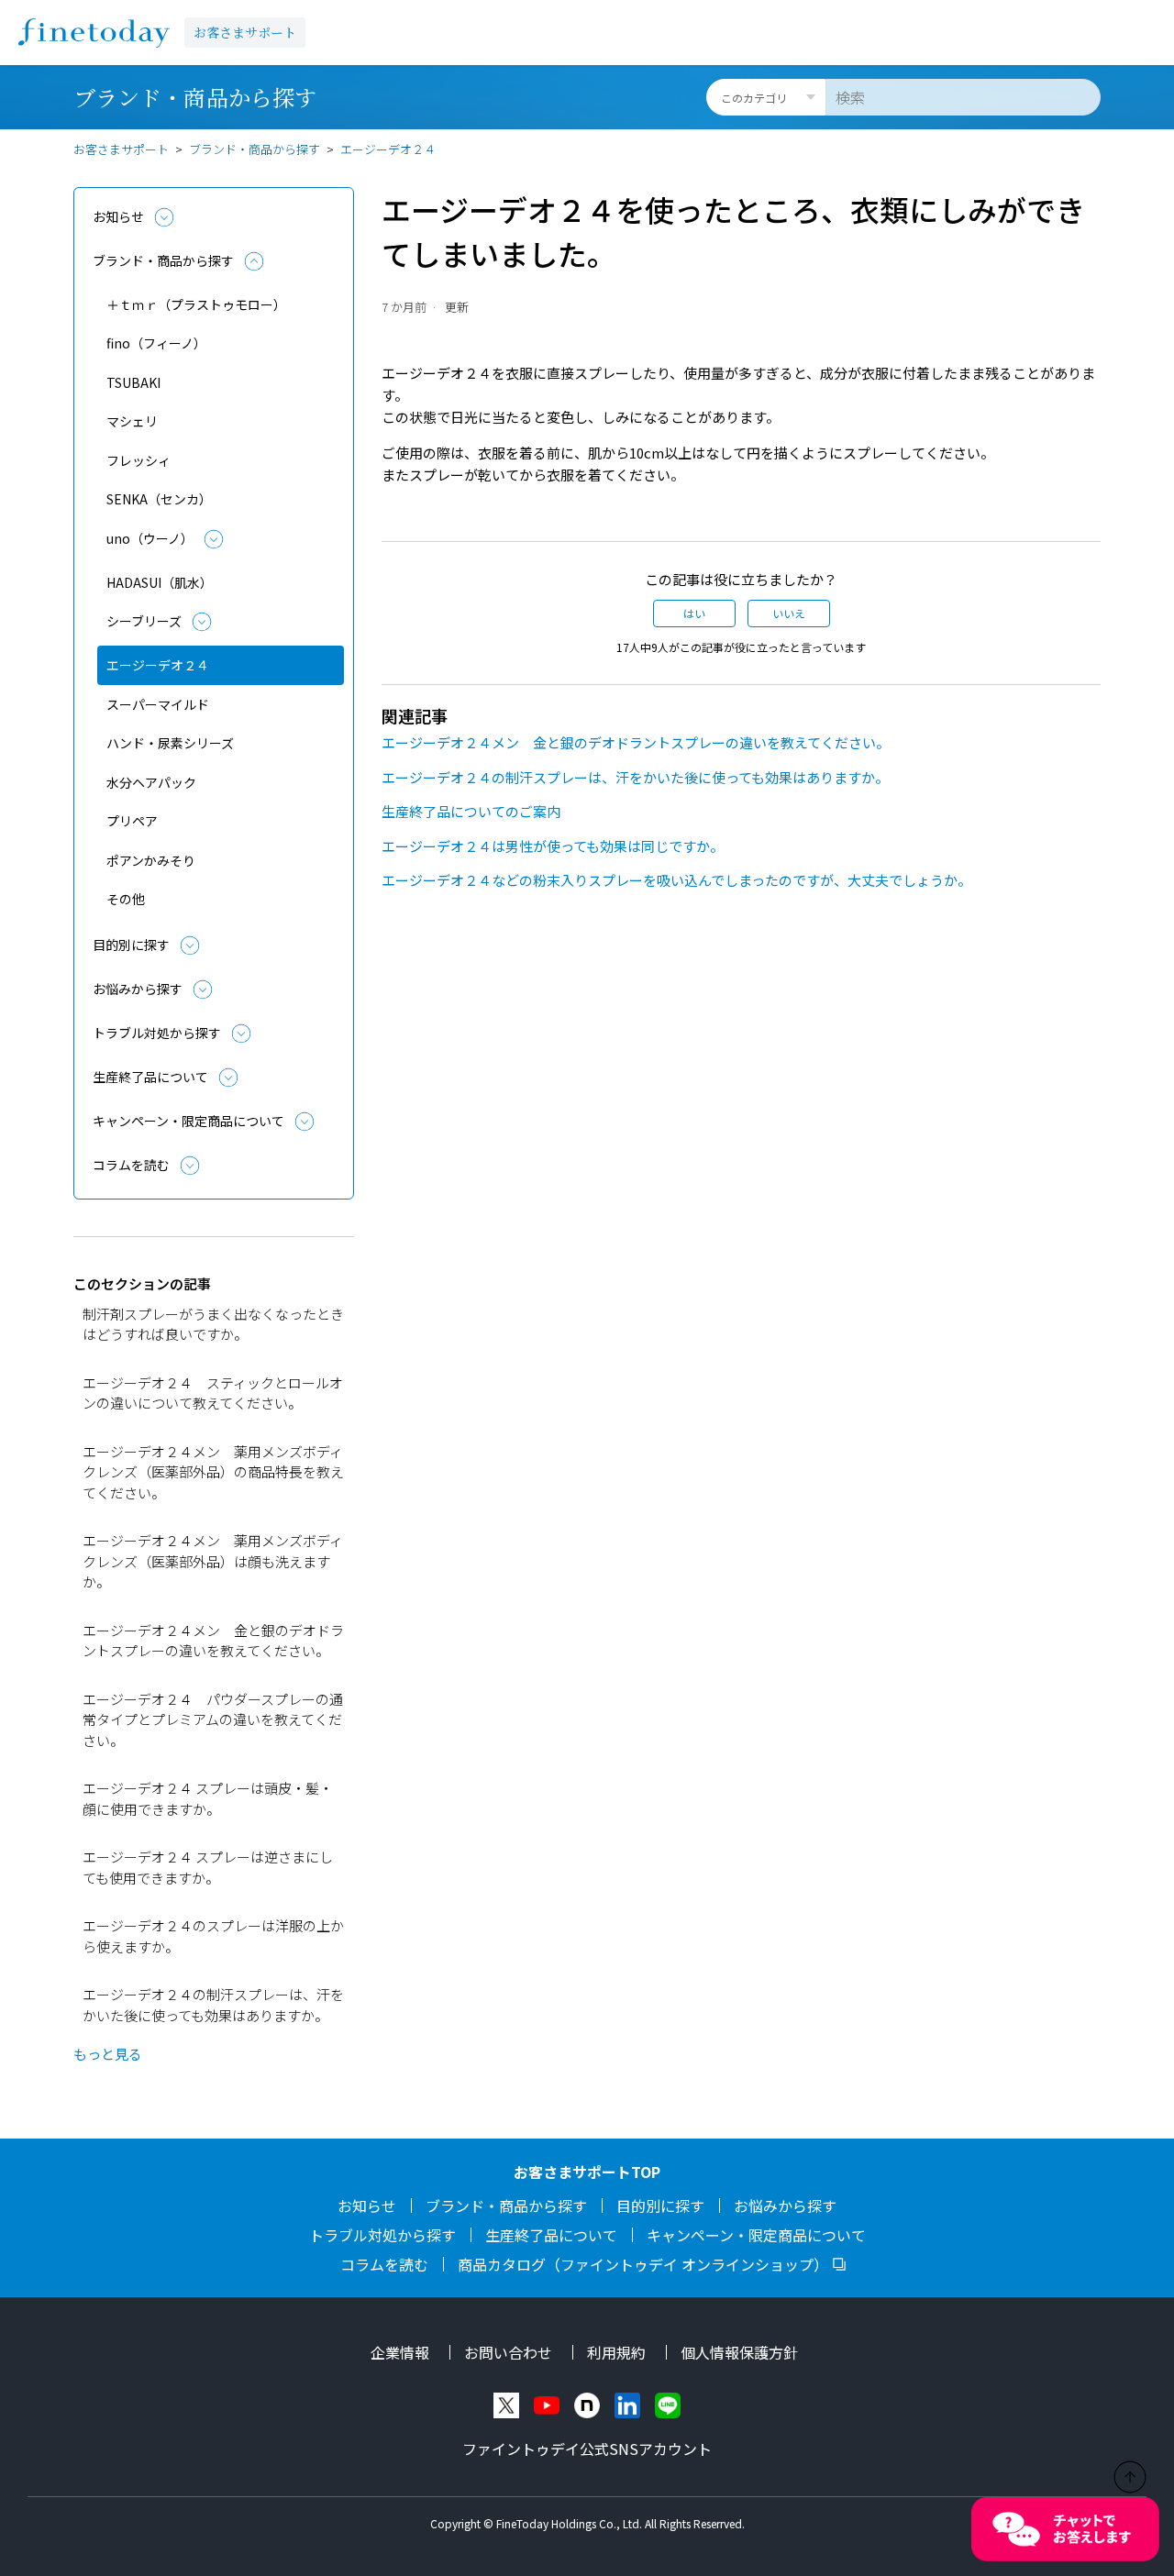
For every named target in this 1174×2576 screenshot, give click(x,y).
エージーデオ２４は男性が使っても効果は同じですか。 (553, 846)
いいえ (789, 613)
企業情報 (400, 2352)
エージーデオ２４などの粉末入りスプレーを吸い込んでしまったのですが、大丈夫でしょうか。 (676, 880)
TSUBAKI (133, 382)
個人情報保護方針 (739, 2352)
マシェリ (132, 421)
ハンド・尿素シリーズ (170, 743)
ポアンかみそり (151, 860)
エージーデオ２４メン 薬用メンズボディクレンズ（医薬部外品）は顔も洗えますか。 (213, 1561)
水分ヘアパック (151, 782)
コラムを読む (131, 1165)
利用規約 (616, 2352)
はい (694, 613)
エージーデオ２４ (388, 149)
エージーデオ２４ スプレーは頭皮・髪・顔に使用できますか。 (208, 1798)
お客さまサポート (245, 32)
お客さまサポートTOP (587, 2172)
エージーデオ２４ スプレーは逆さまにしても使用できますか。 (208, 1867)
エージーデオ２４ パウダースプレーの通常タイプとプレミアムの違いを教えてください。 (213, 1719)
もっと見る (108, 2054)
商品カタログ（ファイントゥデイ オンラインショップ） (643, 2264)
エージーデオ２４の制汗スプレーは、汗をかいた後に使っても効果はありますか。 (213, 2005)
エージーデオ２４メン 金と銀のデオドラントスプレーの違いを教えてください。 (213, 1641)
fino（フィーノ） (156, 343)
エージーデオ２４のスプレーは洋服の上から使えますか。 (213, 1936)
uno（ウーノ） (150, 538)
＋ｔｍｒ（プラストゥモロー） (196, 304)
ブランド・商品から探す (255, 149)
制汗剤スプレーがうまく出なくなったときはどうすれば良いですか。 (213, 1324)
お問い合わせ (508, 2352)
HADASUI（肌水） (160, 582)
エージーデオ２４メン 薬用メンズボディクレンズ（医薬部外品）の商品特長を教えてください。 (213, 1472)
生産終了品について (150, 1077)
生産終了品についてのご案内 (471, 811)
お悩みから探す (138, 989)
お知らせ (118, 216)
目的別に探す (131, 945)
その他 (126, 899)
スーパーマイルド (158, 704)
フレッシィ (138, 460)
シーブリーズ (144, 621)
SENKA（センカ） (159, 499)
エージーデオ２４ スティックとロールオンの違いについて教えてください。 (213, 1393)
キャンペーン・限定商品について (188, 1121)
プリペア (132, 821)
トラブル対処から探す (157, 1033)
